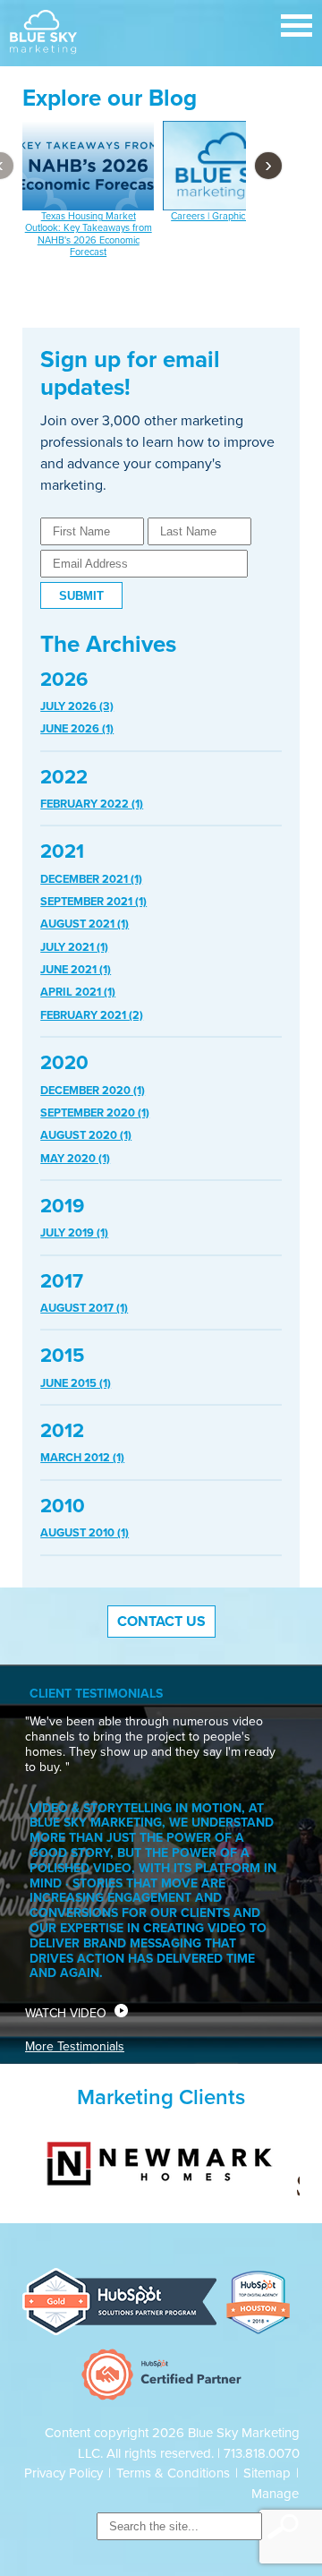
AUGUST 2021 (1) (85, 924)
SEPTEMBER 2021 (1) (93, 902)
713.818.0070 (262, 2453)
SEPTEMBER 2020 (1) (95, 1113)
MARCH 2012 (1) (82, 1458)
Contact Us (161, 1622)
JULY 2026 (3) (77, 706)
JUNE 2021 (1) (76, 970)
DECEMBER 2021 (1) (91, 879)
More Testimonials (75, 2046)
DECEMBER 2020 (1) (93, 1091)
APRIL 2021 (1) (78, 992)
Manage (275, 2494)
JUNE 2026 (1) (77, 729)
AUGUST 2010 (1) (85, 1533)
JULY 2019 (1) (74, 1233)
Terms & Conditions (173, 2473)
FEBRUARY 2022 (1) (92, 804)
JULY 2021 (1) (74, 947)
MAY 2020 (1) (75, 1159)
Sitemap (267, 2473)
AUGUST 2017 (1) (84, 1308)
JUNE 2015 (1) (76, 1383)
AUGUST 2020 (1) (86, 1135)
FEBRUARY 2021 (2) (92, 1015)
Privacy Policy (64, 2473)
